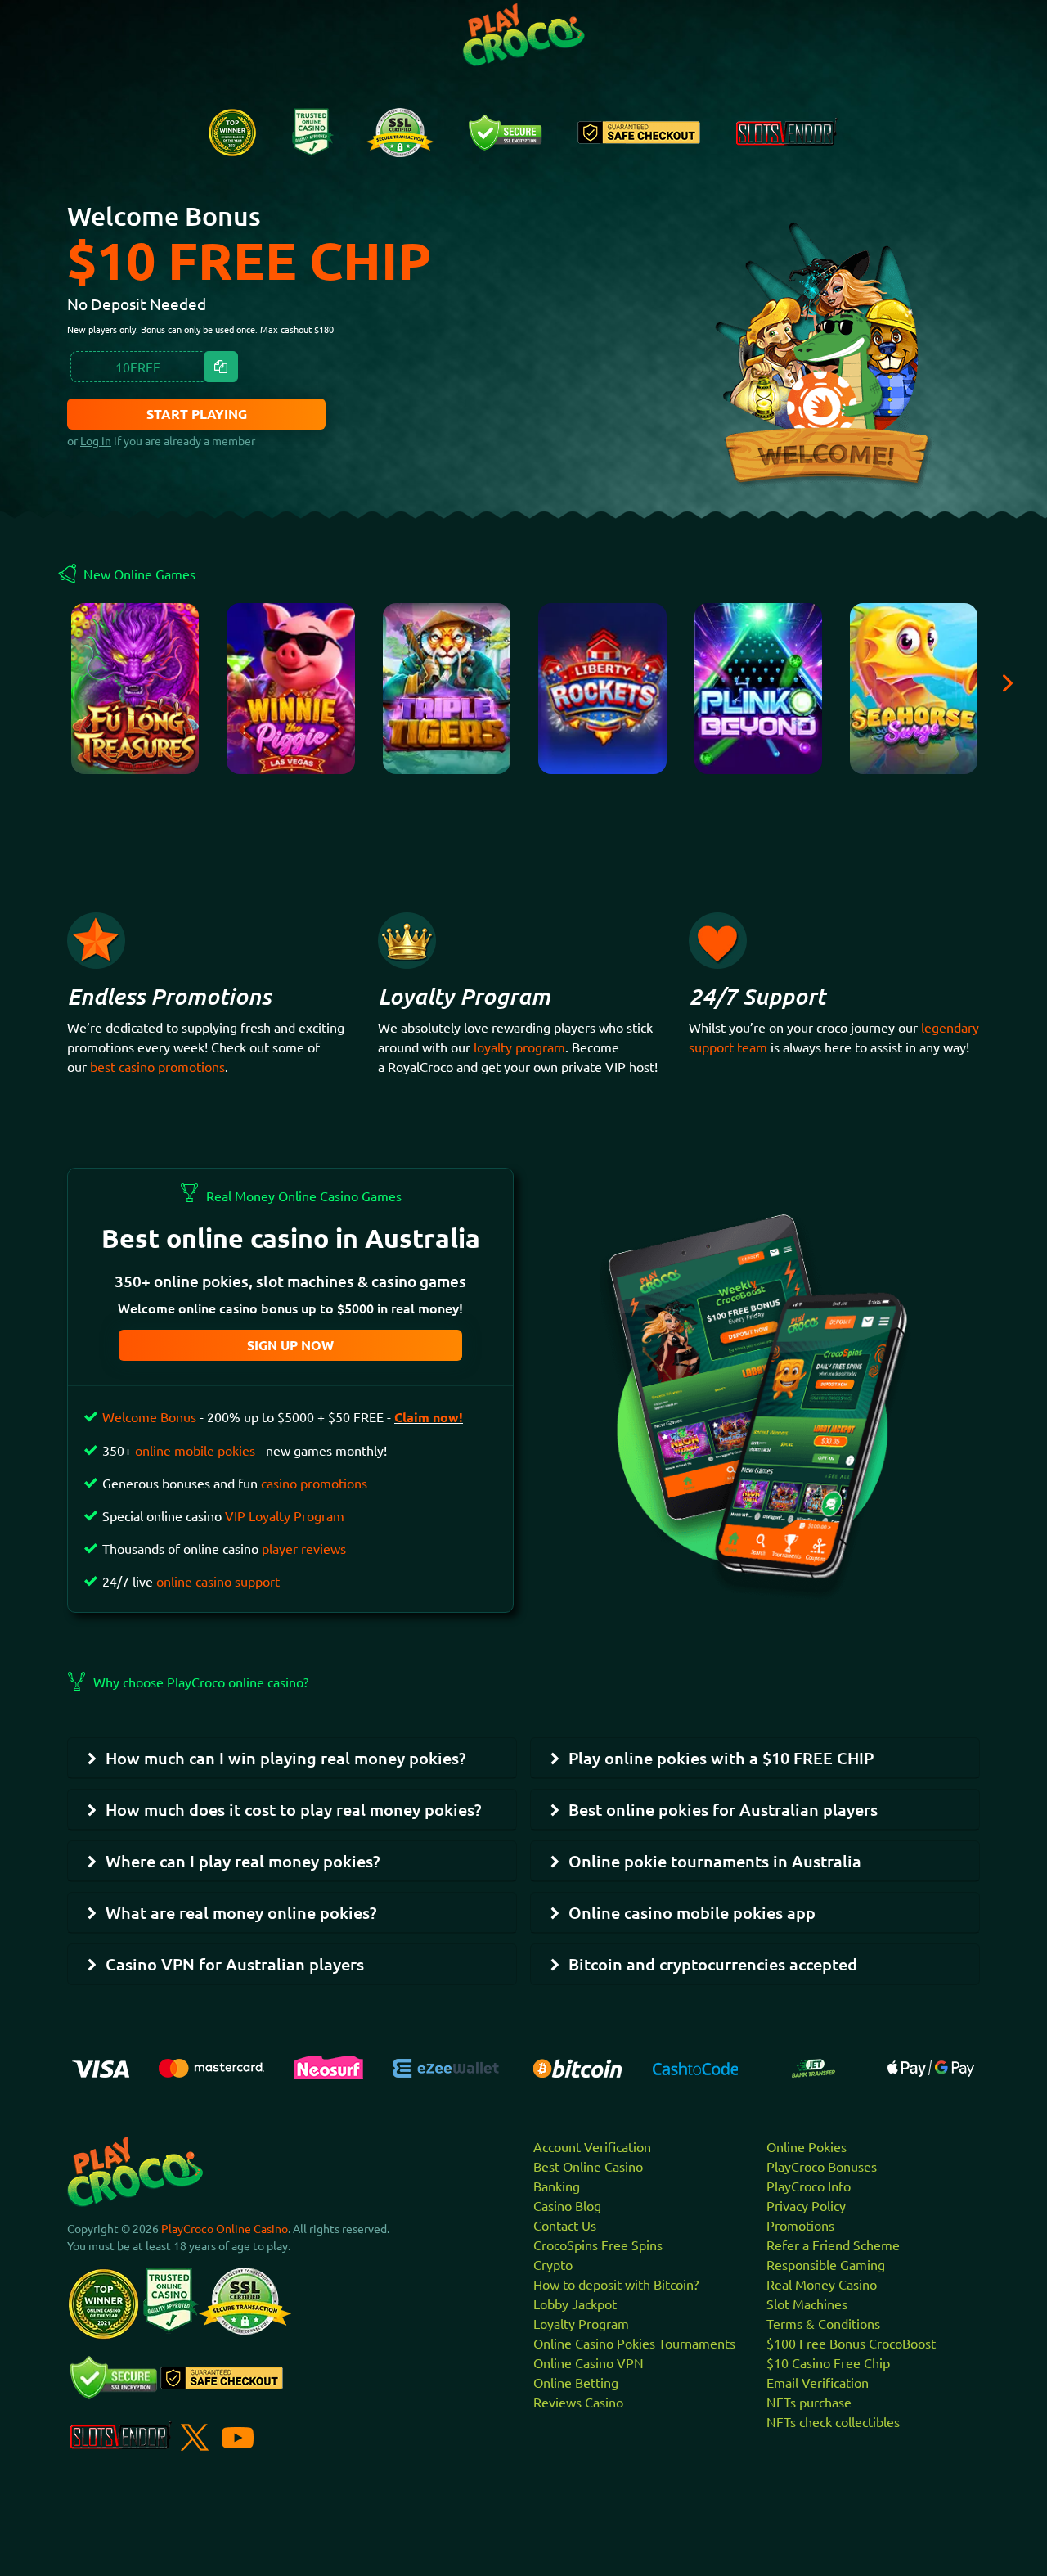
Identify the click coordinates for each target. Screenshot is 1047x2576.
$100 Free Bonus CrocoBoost (851, 2343)
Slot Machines (807, 2304)
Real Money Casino (822, 2284)
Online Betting (576, 2382)
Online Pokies (807, 2146)
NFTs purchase (809, 2402)
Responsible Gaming (826, 2264)
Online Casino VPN (589, 2362)
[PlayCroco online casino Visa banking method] (101, 2067)
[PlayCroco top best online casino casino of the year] (232, 131)
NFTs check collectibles (833, 2421)
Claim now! (429, 1417)
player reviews (304, 1548)
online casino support (218, 1581)
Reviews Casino (578, 2402)
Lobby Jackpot (575, 2304)
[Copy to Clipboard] (221, 367)
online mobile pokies (195, 1450)
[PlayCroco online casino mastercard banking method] (211, 2066)
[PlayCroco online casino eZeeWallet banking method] (449, 2066)
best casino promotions (157, 1066)
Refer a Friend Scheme (833, 2245)
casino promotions (314, 1483)
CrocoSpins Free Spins (598, 2245)
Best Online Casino (588, 2166)
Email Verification (818, 2382)
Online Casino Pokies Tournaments (634, 2343)
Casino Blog (567, 2205)
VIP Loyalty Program (285, 1515)
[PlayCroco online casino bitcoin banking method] (577, 2066)
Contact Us (565, 2225)
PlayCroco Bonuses (822, 2166)
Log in (96, 440)
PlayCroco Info (809, 2186)
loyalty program (519, 1047)
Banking (557, 2186)
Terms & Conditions (823, 2323)
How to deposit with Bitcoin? (616, 2284)
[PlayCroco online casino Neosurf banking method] (328, 2065)
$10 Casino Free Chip (828, 2362)
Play (135, 697)
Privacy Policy (806, 2205)
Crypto (553, 2264)
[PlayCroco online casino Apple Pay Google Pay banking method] (931, 2066)
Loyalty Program (581, 2323)
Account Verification (592, 2146)
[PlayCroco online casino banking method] (813, 2066)
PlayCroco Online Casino (225, 2228)
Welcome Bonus (149, 1416)
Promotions (800, 2225)
